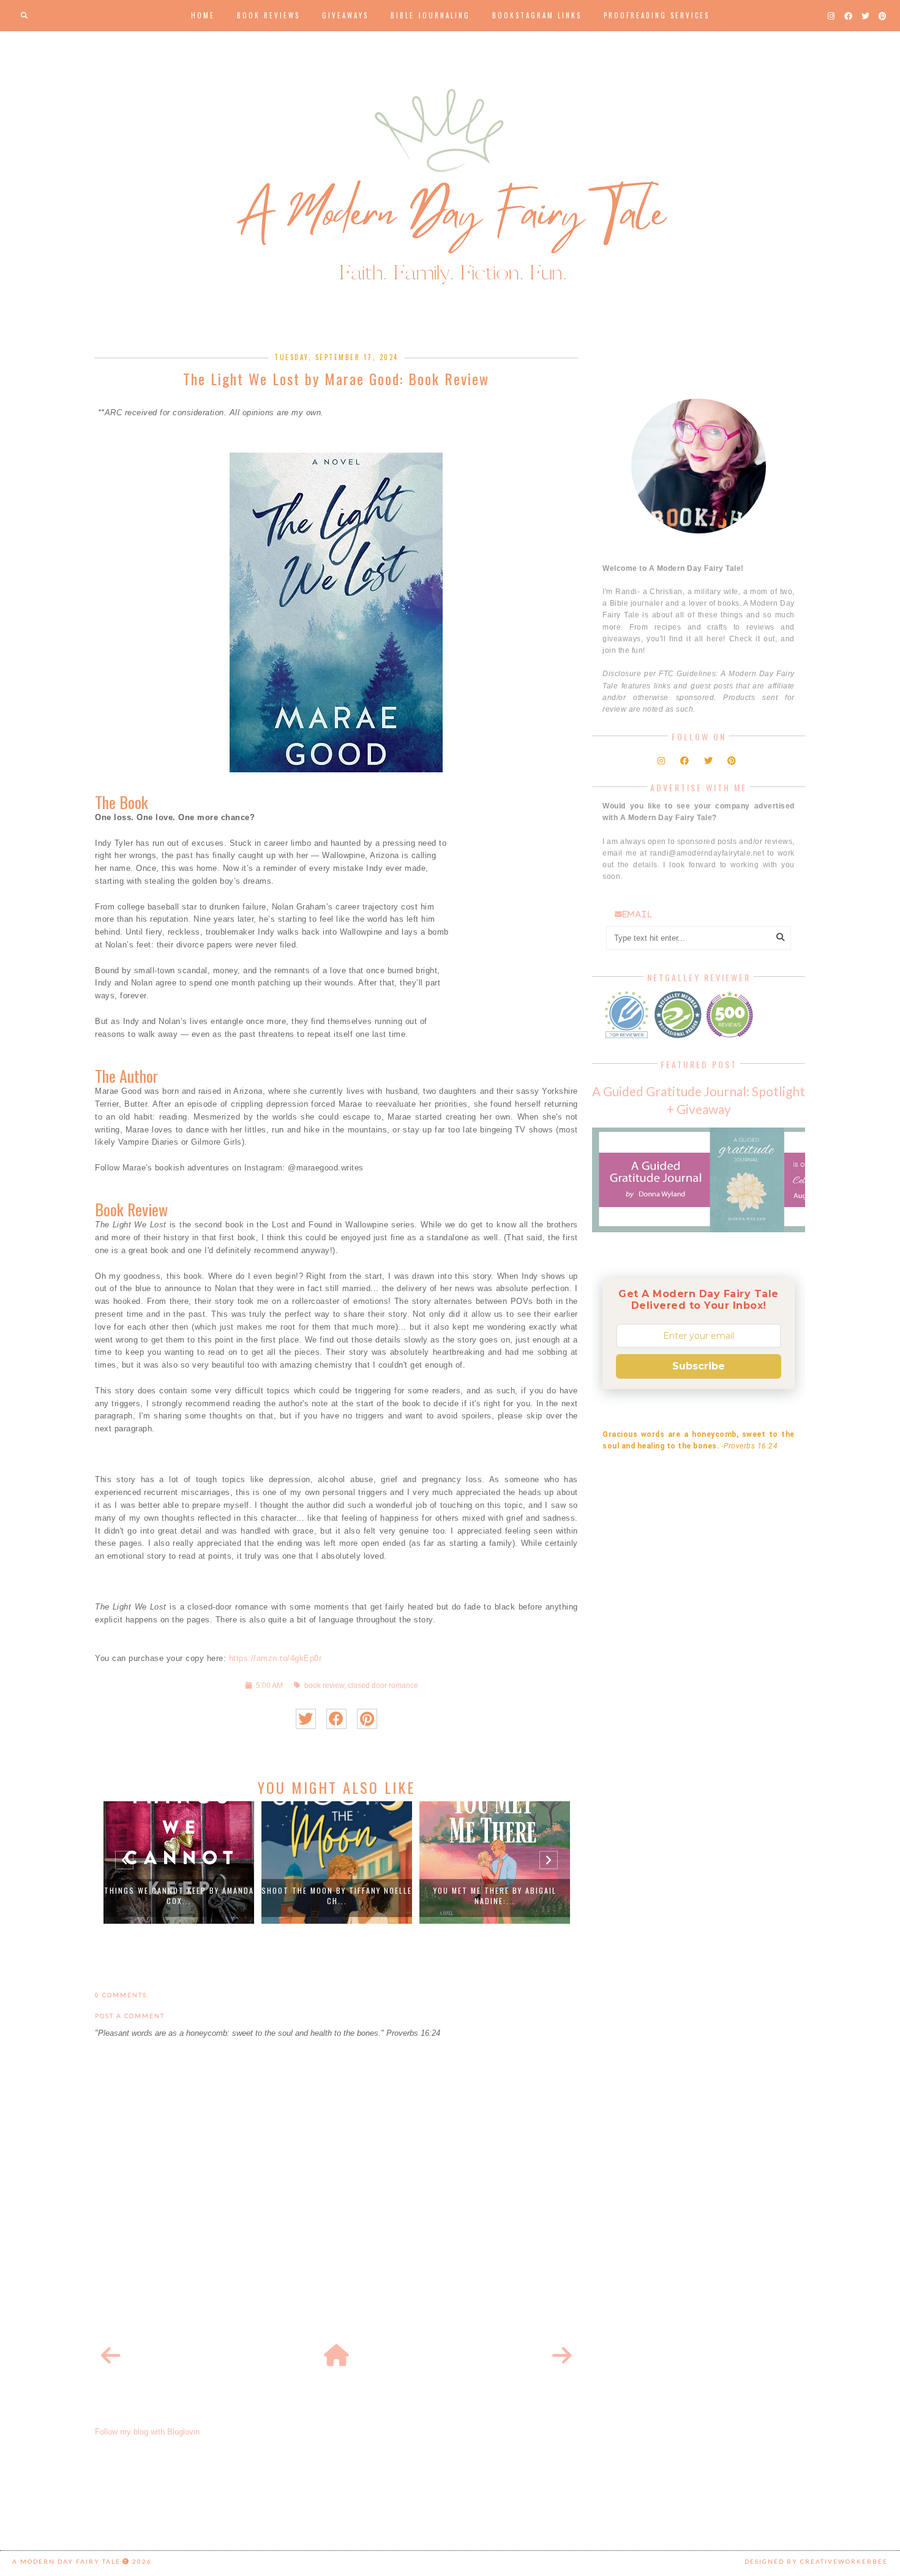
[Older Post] (562, 2356)
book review (324, 1685)
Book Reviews (268, 15)
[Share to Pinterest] (367, 1719)
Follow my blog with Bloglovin (147, 2432)
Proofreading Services (657, 15)
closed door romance (383, 1685)
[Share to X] (306, 1719)
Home (203, 15)
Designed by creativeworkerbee (816, 2561)
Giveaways (345, 15)
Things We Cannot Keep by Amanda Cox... (179, 1896)
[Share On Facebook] (336, 1719)
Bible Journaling (430, 15)
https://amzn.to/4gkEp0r (276, 1658)
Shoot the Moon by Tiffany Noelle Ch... (337, 1896)
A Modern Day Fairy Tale (66, 2561)
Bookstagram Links (537, 15)
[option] (179, 1862)
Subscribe (699, 1366)
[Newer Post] (111, 2356)
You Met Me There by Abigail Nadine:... (495, 1896)
